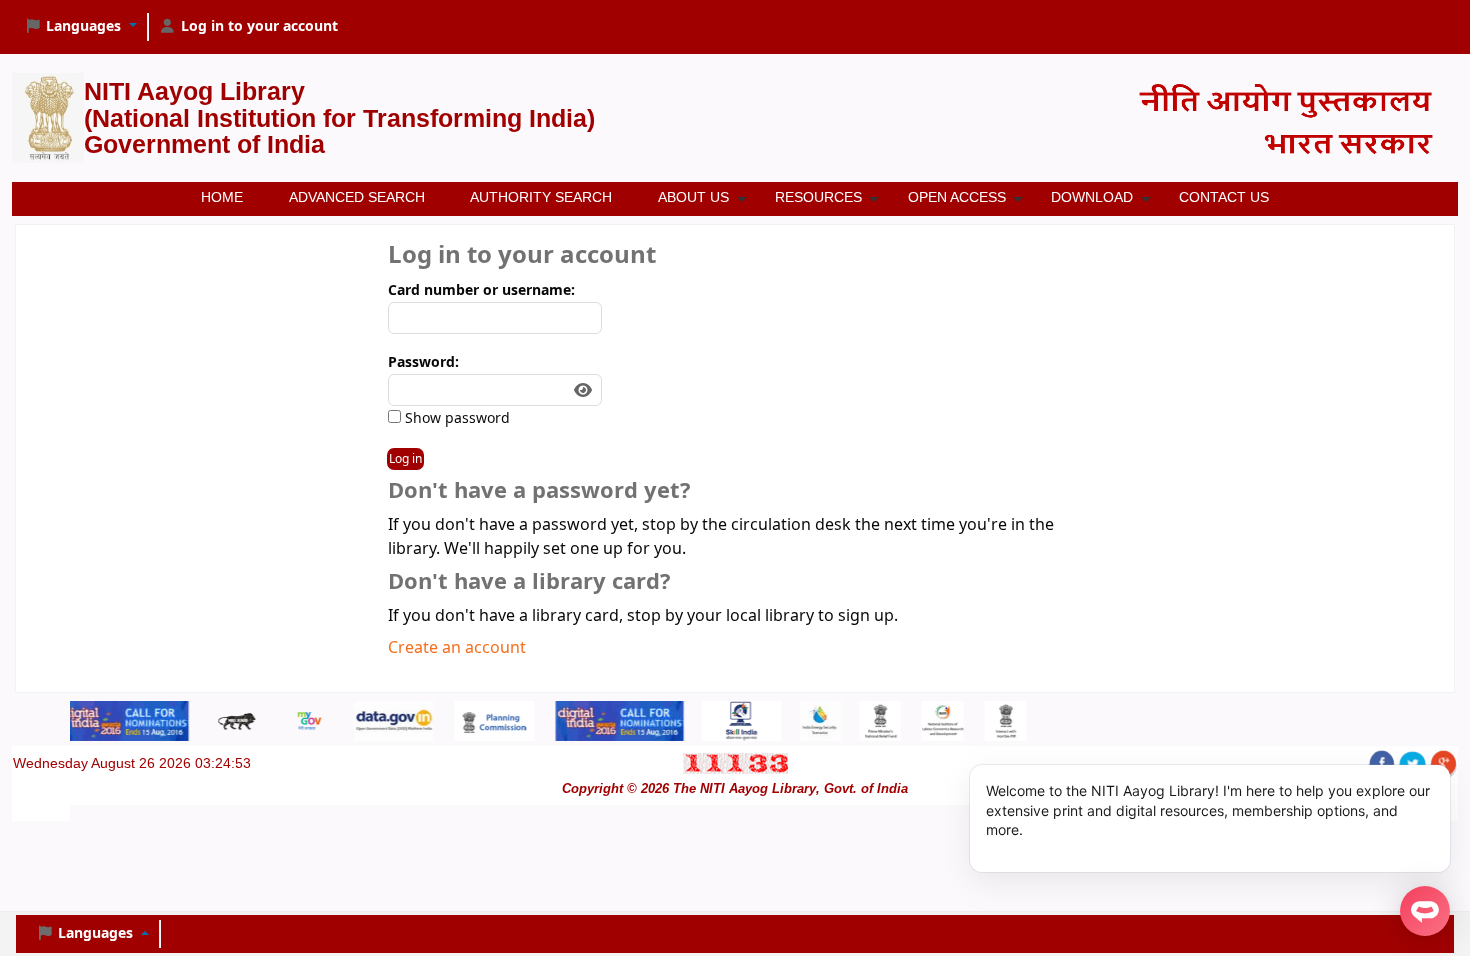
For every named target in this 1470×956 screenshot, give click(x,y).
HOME (222, 197)
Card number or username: (481, 290)
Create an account (457, 648)
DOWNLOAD (1092, 197)
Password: (423, 362)
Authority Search (541, 197)
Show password (455, 418)
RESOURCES (818, 197)
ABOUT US (693, 197)
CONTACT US (1224, 197)
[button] (80, 27)
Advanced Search (357, 197)
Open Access (957, 197)
